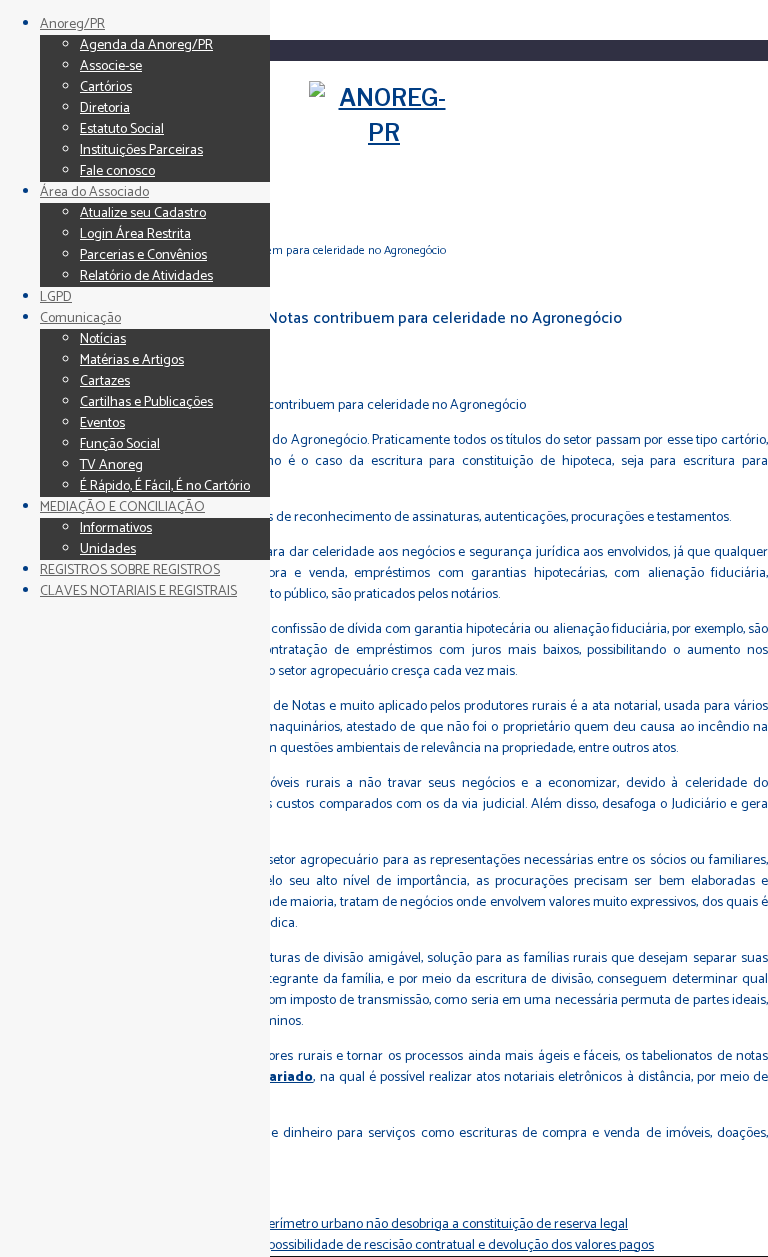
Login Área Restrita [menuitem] (135, 234)
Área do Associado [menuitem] (94, 192)
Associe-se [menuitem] (111, 66)
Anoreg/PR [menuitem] (72, 24)
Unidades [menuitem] (108, 549)
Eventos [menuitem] (102, 423)
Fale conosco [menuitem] (117, 171)
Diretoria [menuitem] (105, 108)
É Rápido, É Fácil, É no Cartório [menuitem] (165, 486)
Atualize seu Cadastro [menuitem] (143, 213)
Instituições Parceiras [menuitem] (141, 150)
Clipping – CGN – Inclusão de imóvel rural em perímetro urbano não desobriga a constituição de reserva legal (314, 1224)
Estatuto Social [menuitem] (122, 129)
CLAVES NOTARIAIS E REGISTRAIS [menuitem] (138, 591)
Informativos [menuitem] (116, 528)
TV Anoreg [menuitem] (111, 465)
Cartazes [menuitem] (105, 381)
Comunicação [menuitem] (80, 318)
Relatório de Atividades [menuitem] (146, 276)
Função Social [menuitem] (120, 444)
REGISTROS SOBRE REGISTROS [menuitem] (130, 570)
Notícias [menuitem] (103, 339)
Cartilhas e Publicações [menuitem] (146, 402)
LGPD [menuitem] (56, 297)
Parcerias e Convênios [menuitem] (143, 255)
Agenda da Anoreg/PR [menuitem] (146, 45)
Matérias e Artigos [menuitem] (132, 360)
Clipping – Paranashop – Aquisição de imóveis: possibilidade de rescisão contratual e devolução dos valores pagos (327, 1245)
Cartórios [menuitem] (106, 87)
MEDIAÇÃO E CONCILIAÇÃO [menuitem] (122, 507)
